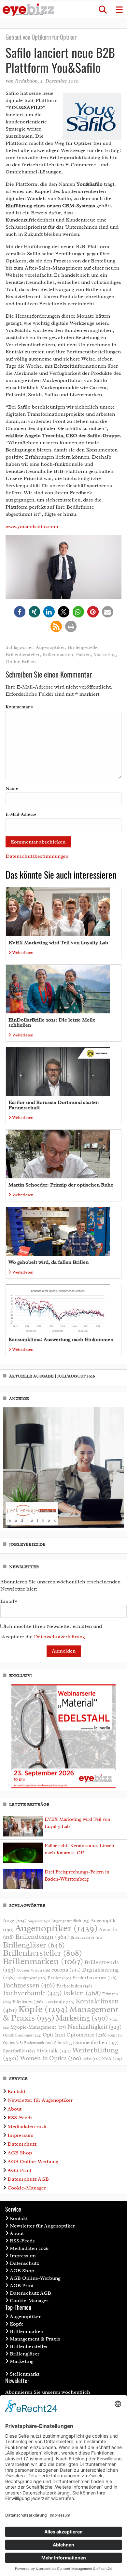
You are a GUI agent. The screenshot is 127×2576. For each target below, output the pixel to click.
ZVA (112, 2059)
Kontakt (16, 2091)
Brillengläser (34, 1945)
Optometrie (87, 2035)
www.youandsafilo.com (32, 527)
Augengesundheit (70, 1921)
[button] (103, 10)
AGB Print (19, 2170)
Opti (54, 2035)
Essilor (59, 1978)
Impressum (21, 2135)
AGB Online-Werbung (33, 2162)
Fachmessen (29, 1985)
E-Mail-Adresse (21, 814)
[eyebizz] (28, 10)
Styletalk (54, 2051)
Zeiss (92, 2059)
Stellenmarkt (25, 2374)
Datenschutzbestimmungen (37, 856)
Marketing (105, 655)
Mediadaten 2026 (27, 2126)
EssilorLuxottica (94, 1978)
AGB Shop (20, 2153)
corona (66, 1970)
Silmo (64, 2043)
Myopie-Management (38, 2027)
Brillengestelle (83, 647)
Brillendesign (42, 1937)
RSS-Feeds (20, 2118)
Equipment (31, 1978)
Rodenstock (38, 2043)
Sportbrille (19, 2051)
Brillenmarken (58, 655)
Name (12, 788)
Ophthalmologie (22, 2035)
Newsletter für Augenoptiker (40, 2100)
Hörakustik (59, 2002)
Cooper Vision (33, 1970)
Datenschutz (22, 2144)
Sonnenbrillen (97, 2042)
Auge (15, 1921)
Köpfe (43, 2009)
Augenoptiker (50, 647)
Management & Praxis (35, 2339)
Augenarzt (39, 1921)
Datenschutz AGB (28, 2179)
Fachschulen (74, 1986)
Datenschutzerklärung (59, 1637)
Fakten (83, 655)
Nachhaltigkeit (94, 2027)
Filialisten (28, 2002)
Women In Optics (51, 2058)
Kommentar (19, 707)
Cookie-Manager (27, 2188)
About (14, 2109)
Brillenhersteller (23, 655)
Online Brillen (21, 662)
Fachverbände (32, 1993)
